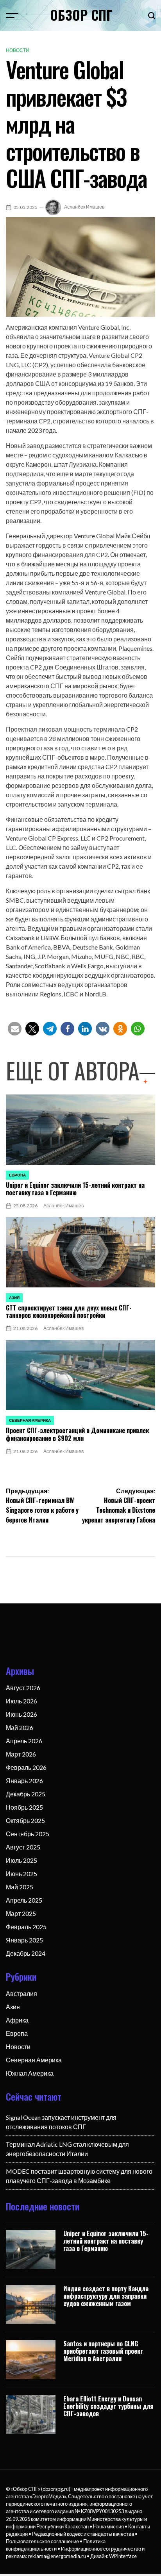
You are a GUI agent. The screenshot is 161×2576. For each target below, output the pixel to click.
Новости (18, 50)
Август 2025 (23, 1847)
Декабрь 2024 (26, 1953)
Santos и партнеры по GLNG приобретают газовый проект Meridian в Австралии (103, 2351)
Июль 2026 (21, 1701)
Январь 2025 (24, 1940)
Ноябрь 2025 (24, 1807)
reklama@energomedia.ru (57, 2556)
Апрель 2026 (24, 1741)
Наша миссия (108, 2526)
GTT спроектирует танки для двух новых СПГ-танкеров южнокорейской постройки (69, 1311)
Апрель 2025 (24, 1900)
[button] (15, 1029)
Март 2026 (21, 1754)
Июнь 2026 (21, 1714)
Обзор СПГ (81, 15)
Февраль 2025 (26, 1927)
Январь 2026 (24, 1781)
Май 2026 (20, 1727)
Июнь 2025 (21, 1874)
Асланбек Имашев (84, 207)
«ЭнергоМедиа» (48, 2496)
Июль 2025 (21, 1860)
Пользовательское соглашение (42, 2541)
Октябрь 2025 (25, 1820)
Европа (17, 1175)
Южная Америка (30, 2073)
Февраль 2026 (26, 1767)
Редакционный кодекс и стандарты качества (83, 2534)
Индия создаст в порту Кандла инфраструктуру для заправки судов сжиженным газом (106, 2296)
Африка (17, 2020)
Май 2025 (20, 1887)
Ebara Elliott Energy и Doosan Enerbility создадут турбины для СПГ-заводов (108, 2406)
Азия (14, 1298)
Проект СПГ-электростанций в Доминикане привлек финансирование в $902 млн (77, 1434)
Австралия (21, 1993)
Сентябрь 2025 (28, 1834)
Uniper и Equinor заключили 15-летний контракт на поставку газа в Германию (75, 1189)
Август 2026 (23, 1688)
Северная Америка (30, 1420)
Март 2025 (21, 1913)
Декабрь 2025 (26, 1794)
